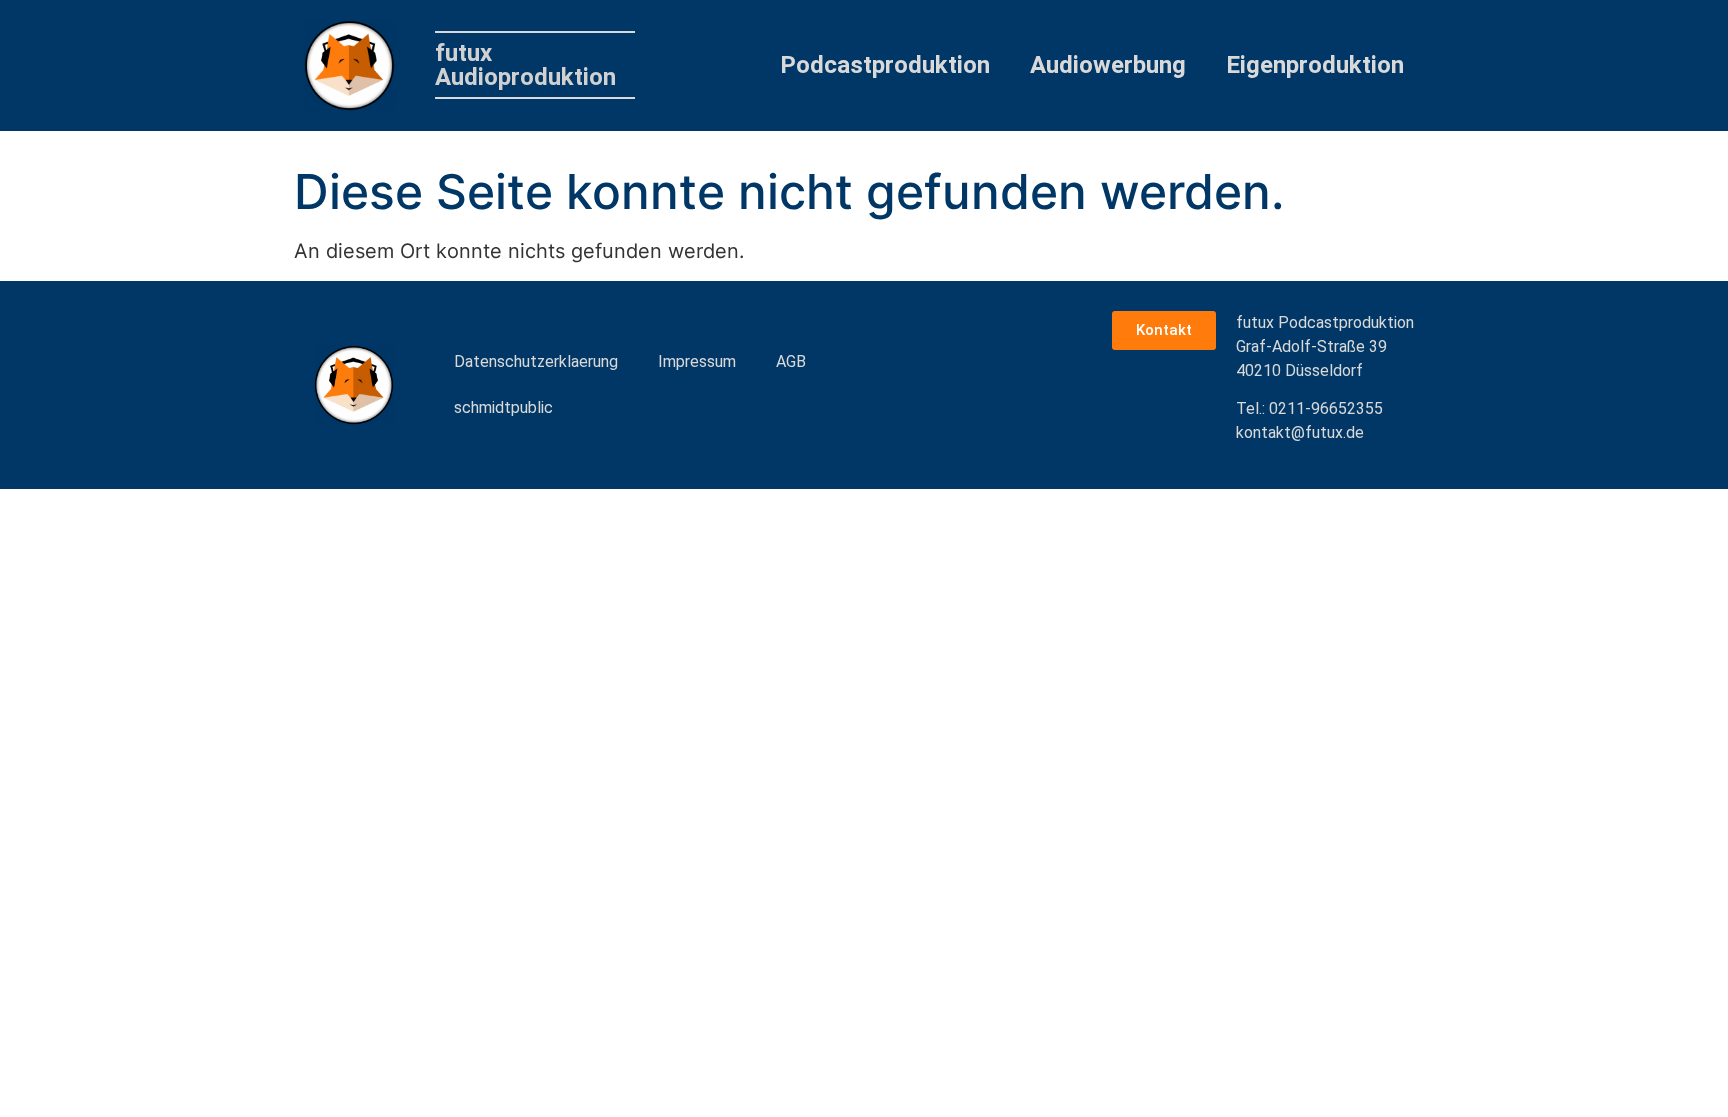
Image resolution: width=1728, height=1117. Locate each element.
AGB (791, 361)
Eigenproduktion (1315, 65)
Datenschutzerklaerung (536, 361)
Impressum (697, 361)
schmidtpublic (503, 407)
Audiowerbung (1108, 65)
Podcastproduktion (885, 65)
